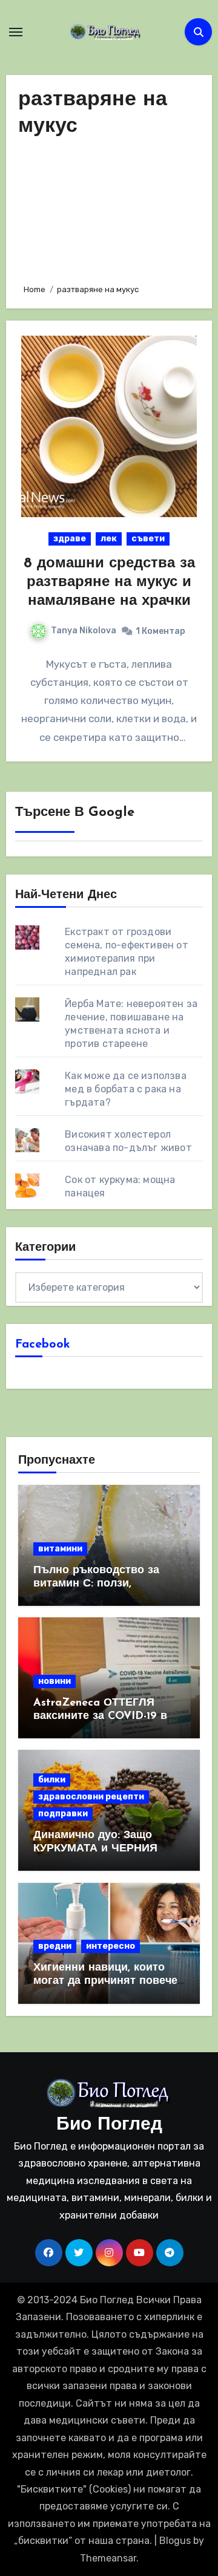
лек (109, 539)
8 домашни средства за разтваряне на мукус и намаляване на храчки (109, 582)
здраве (70, 539)
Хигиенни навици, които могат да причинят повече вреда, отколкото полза (105, 1981)
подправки (63, 1814)
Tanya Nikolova (84, 631)
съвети (148, 539)
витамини (60, 1549)
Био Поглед (109, 2125)
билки (52, 1780)
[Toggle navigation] (16, 32)
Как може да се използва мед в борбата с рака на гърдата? (126, 1089)
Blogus (175, 2541)
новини (54, 1681)
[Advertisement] (109, 207)
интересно (111, 1946)
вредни (55, 1946)
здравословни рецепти (91, 1797)
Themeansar (108, 2558)
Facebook (43, 1345)
